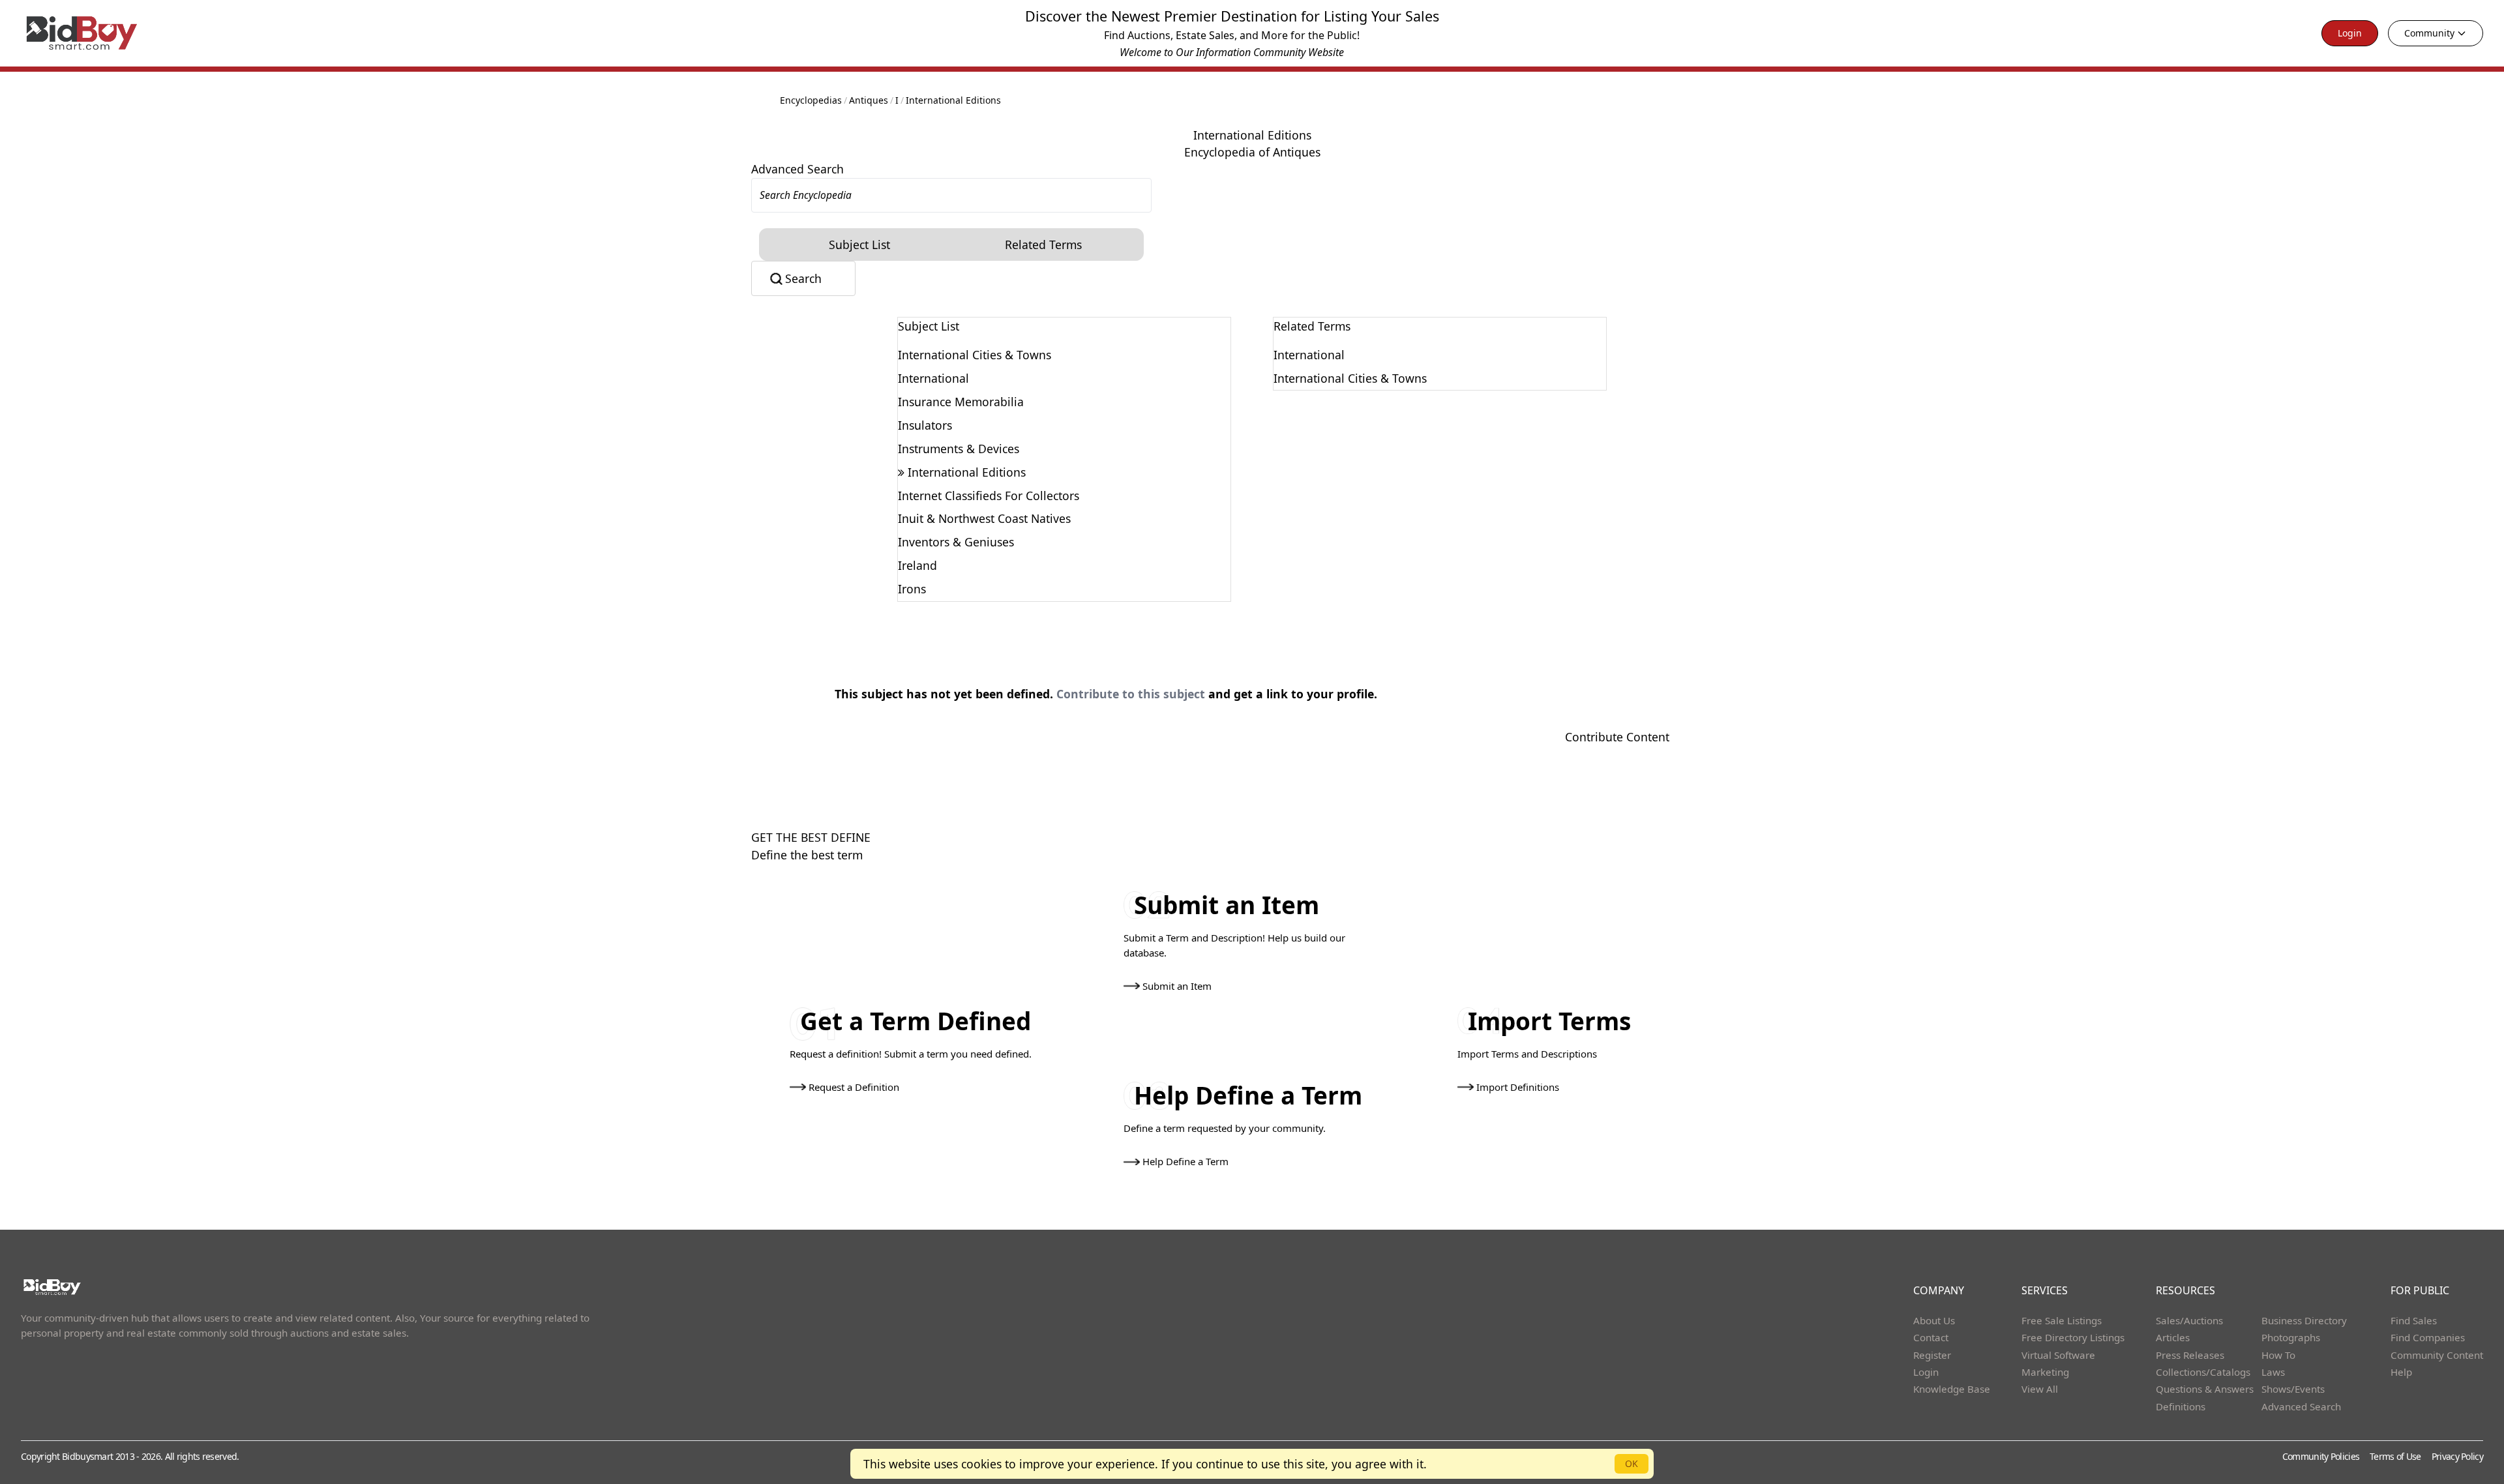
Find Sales (2414, 1320)
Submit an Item (1177, 986)
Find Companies (2428, 1337)
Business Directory (2304, 1320)
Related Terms (1043, 245)
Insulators (925, 425)
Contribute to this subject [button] (1131, 694)
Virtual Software (2058, 1355)
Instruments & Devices (959, 449)
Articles (2173, 1337)
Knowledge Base (1952, 1389)
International (933, 378)
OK (1632, 1463)
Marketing (2045, 1372)
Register (1932, 1355)
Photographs (2291, 1337)
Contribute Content (1617, 737)
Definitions (2181, 1406)
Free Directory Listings (2073, 1337)
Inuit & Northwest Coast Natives (984, 518)
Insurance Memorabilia (961, 402)
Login (2350, 33)
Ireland (917, 565)
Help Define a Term (1185, 1161)
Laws (2273, 1372)
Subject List (859, 245)
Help (2401, 1372)
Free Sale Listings (2062, 1320)
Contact (1931, 1337)
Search (803, 278)
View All (2040, 1389)
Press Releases (2190, 1355)
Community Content (2437, 1355)
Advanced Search (797, 169)
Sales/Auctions (2189, 1320)
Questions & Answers (2205, 1389)
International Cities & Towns (975, 355)
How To (2278, 1355)
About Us (1934, 1320)
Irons (912, 589)
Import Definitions (1518, 1087)
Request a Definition (854, 1087)
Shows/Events (2293, 1389)
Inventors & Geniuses (956, 542)
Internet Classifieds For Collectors (989, 496)
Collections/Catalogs (2203, 1372)
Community (2429, 33)
